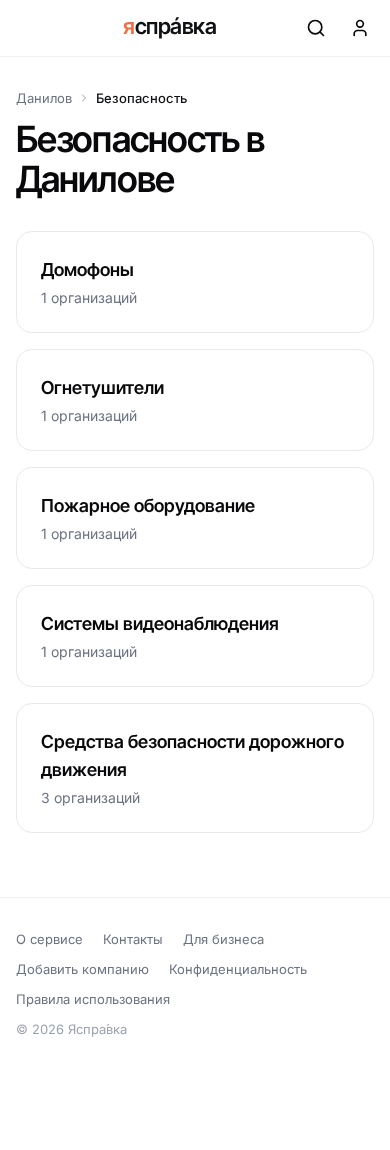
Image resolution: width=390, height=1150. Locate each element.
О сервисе (49, 939)
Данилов (44, 98)
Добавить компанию (82, 969)
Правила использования (93, 999)
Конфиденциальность (238, 969)
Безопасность (141, 98)
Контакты (133, 939)
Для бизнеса (223, 939)
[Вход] (360, 28)
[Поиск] (316, 28)
